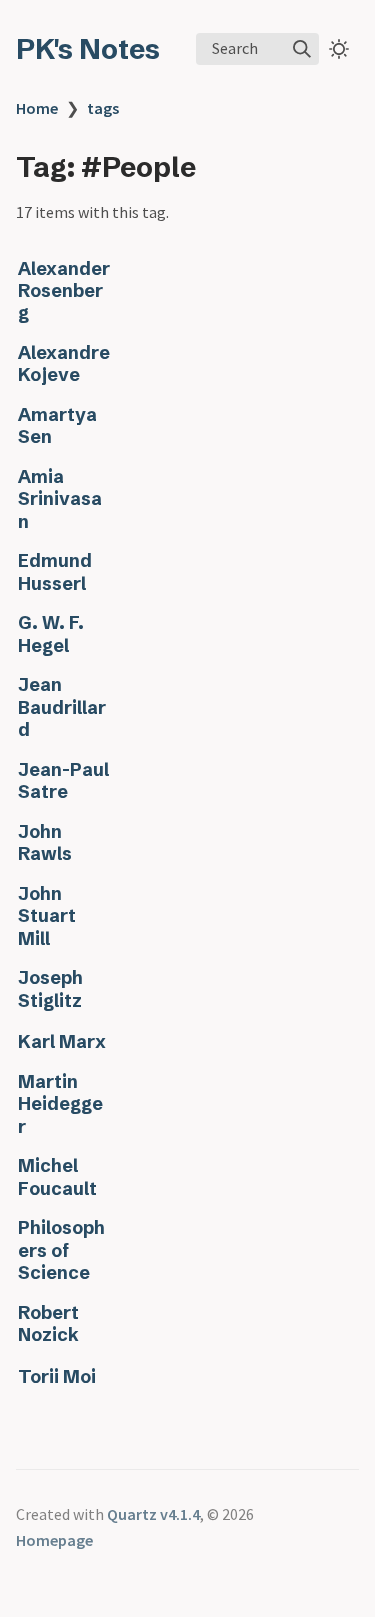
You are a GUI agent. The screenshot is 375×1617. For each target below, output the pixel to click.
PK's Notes (88, 49)
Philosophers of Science (61, 1250)
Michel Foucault (57, 1177)
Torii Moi (57, 1377)
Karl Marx (62, 1042)
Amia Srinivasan (60, 499)
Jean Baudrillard (62, 707)
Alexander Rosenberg (64, 291)
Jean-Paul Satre (63, 781)
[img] (302, 49)
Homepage (54, 1540)
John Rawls (45, 843)
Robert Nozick (48, 1324)
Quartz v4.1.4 (153, 1514)
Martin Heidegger (60, 1104)
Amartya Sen (57, 426)
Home (37, 108)
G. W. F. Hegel (51, 634)
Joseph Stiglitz (50, 989)
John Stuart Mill (47, 916)
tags (103, 108)
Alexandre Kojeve (64, 364)
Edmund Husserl (55, 572)
